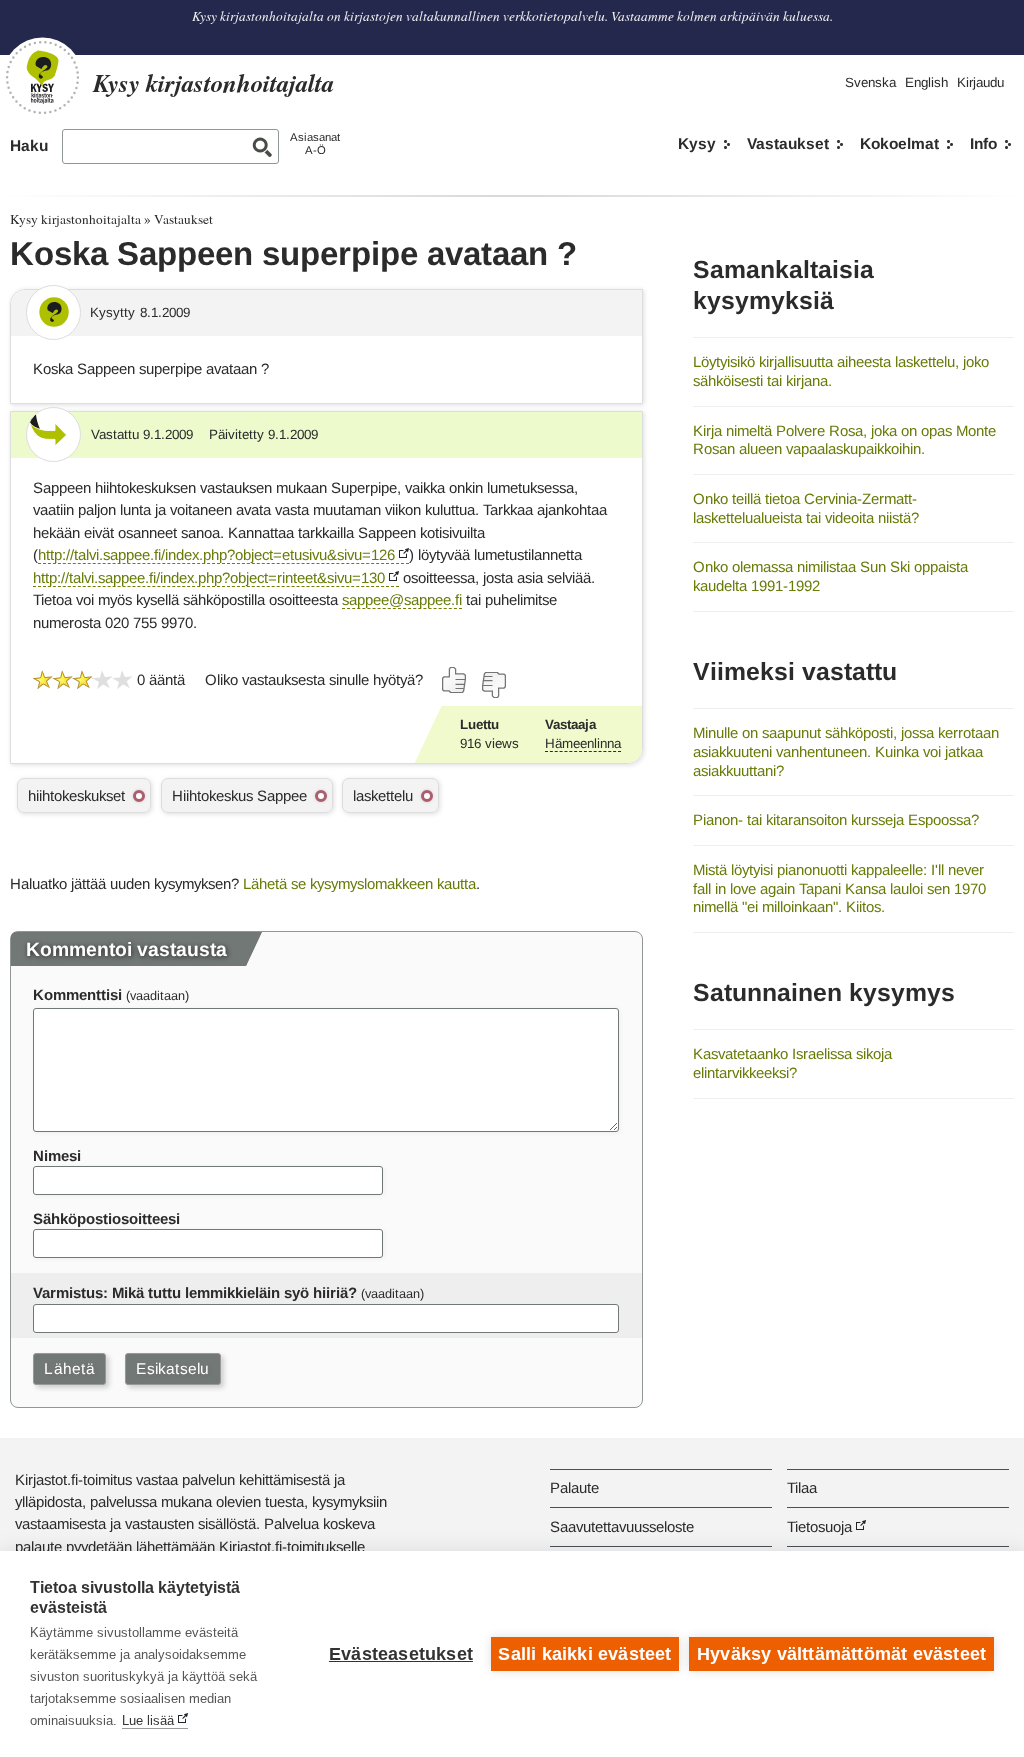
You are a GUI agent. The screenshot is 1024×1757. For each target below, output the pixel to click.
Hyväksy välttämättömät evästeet (841, 1654)
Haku (29, 145)
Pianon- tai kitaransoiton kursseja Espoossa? (836, 819)
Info (983, 143)
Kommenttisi (77, 994)
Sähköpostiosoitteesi (106, 1218)
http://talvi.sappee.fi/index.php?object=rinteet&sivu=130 (209, 577)
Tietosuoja (819, 1526)
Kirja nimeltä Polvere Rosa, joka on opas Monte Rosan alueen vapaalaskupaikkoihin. (844, 440)
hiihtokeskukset (76, 795)
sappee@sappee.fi (402, 599)
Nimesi (57, 1155)
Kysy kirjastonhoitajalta (75, 219)
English (926, 82)
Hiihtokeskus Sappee (239, 795)
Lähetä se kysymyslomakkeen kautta (359, 883)
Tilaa (802, 1487)
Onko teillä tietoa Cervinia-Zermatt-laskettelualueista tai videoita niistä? (806, 508)
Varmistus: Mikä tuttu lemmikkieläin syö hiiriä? (195, 1292)
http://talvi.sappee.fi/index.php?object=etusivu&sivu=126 (216, 554)
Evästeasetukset (401, 1654)
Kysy (697, 143)
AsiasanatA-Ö (315, 143)
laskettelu (383, 795)
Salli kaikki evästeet (584, 1654)
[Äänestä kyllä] (455, 680)
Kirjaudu (980, 82)
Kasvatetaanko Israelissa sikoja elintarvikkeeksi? (792, 1063)
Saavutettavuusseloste (622, 1526)
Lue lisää (148, 1720)
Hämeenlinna (583, 743)
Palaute (574, 1487)
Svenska (870, 82)
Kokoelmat (899, 143)
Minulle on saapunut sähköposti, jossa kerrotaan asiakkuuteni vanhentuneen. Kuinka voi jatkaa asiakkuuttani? (846, 751)
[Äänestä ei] (493, 685)
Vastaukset (788, 143)
